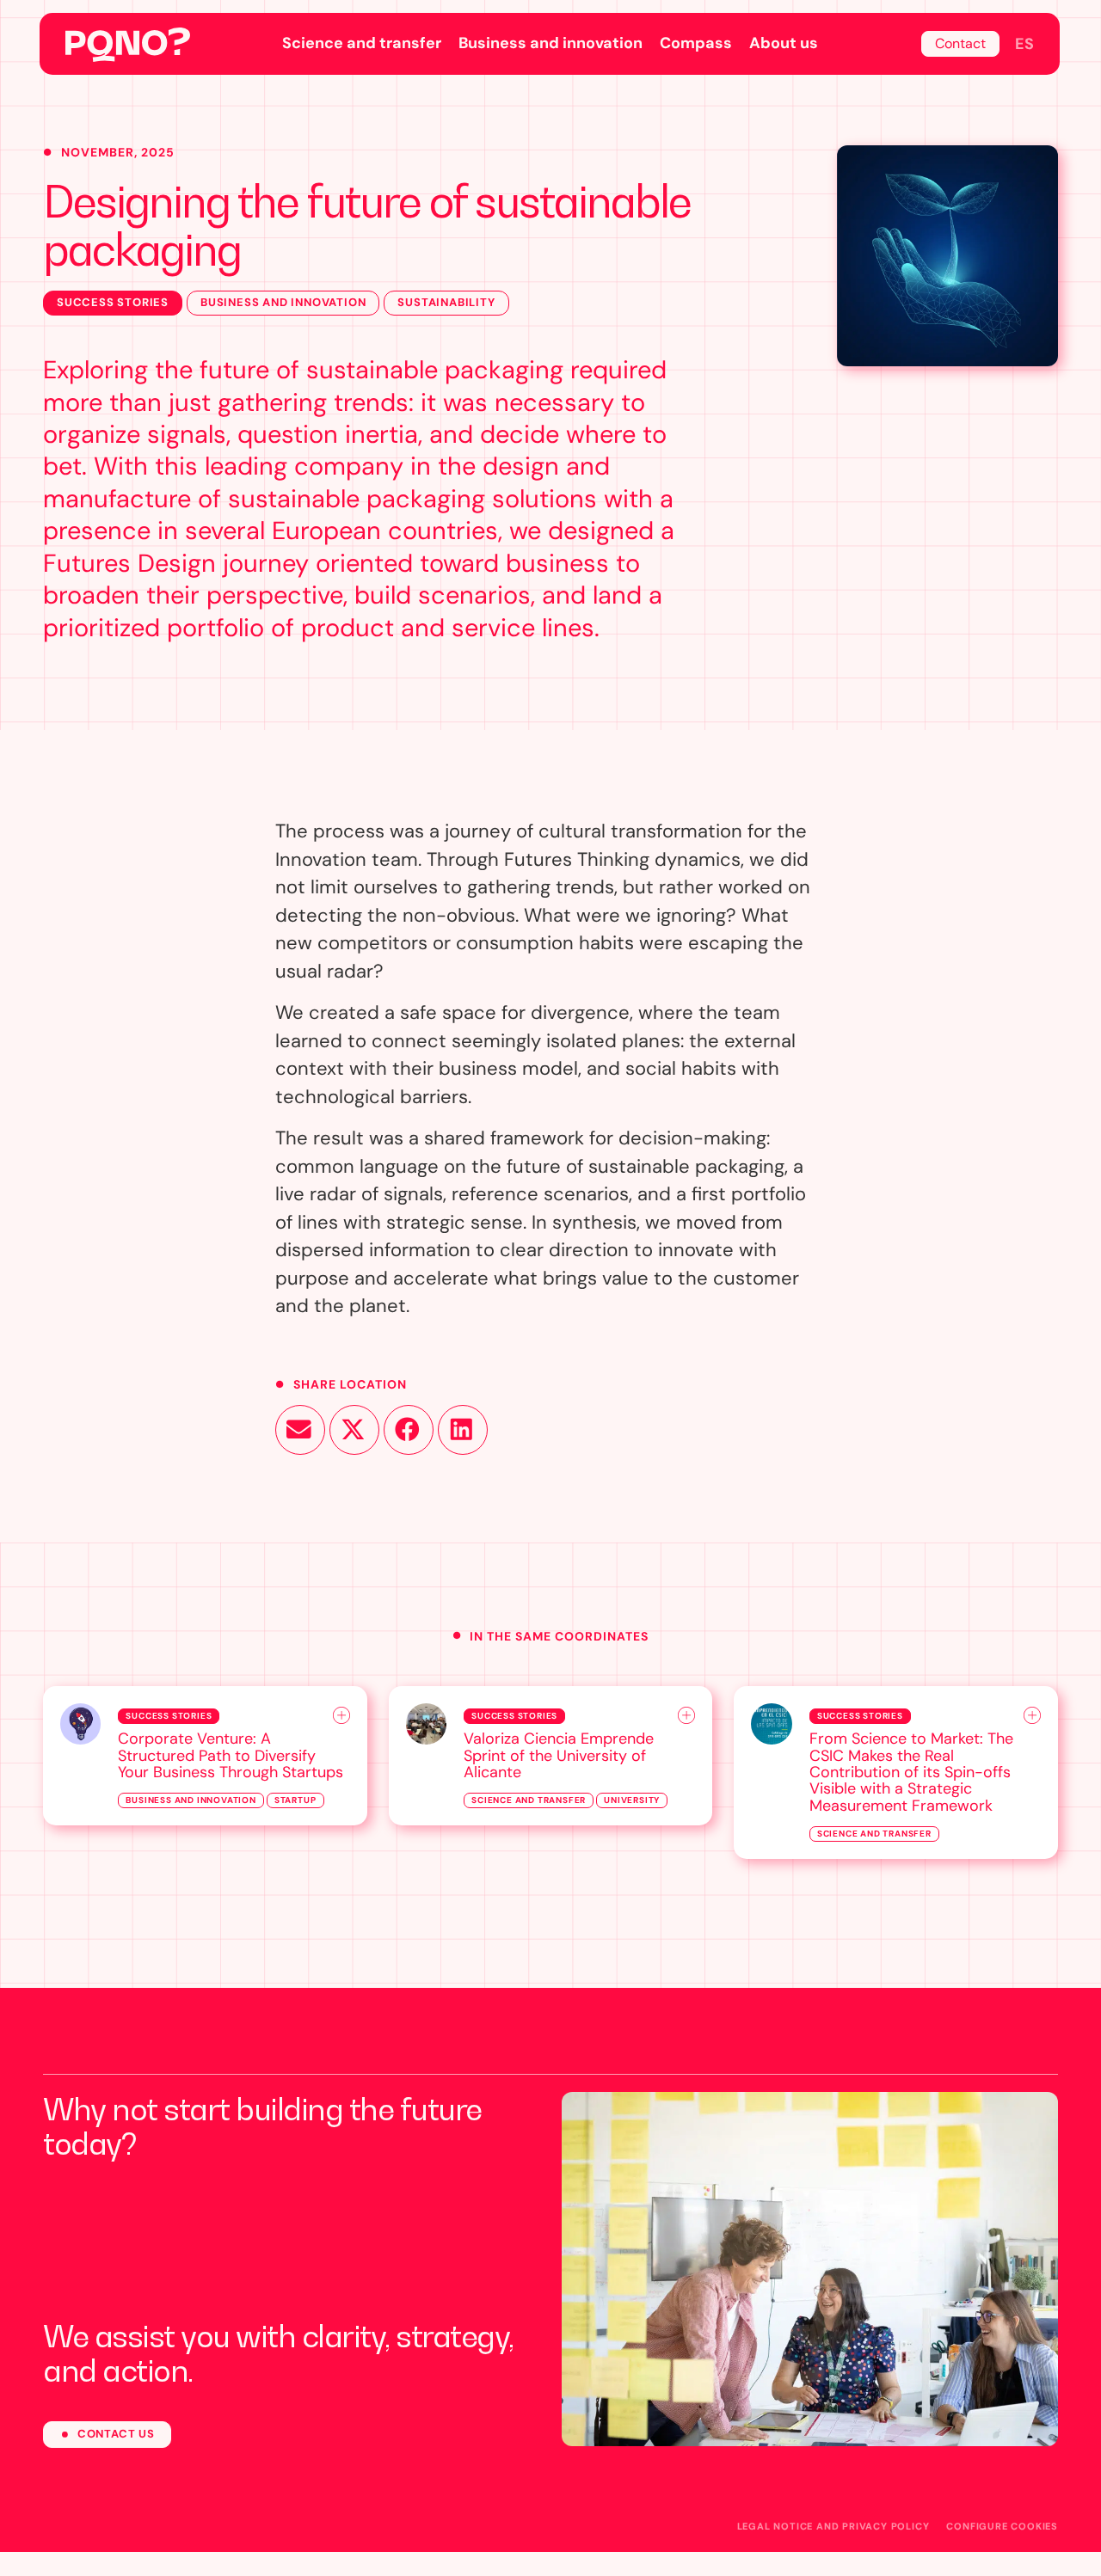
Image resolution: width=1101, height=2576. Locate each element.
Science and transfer (362, 43)
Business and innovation (550, 43)
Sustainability (446, 302)
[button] (300, 1430)
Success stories (113, 302)
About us (784, 43)
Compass (696, 43)
